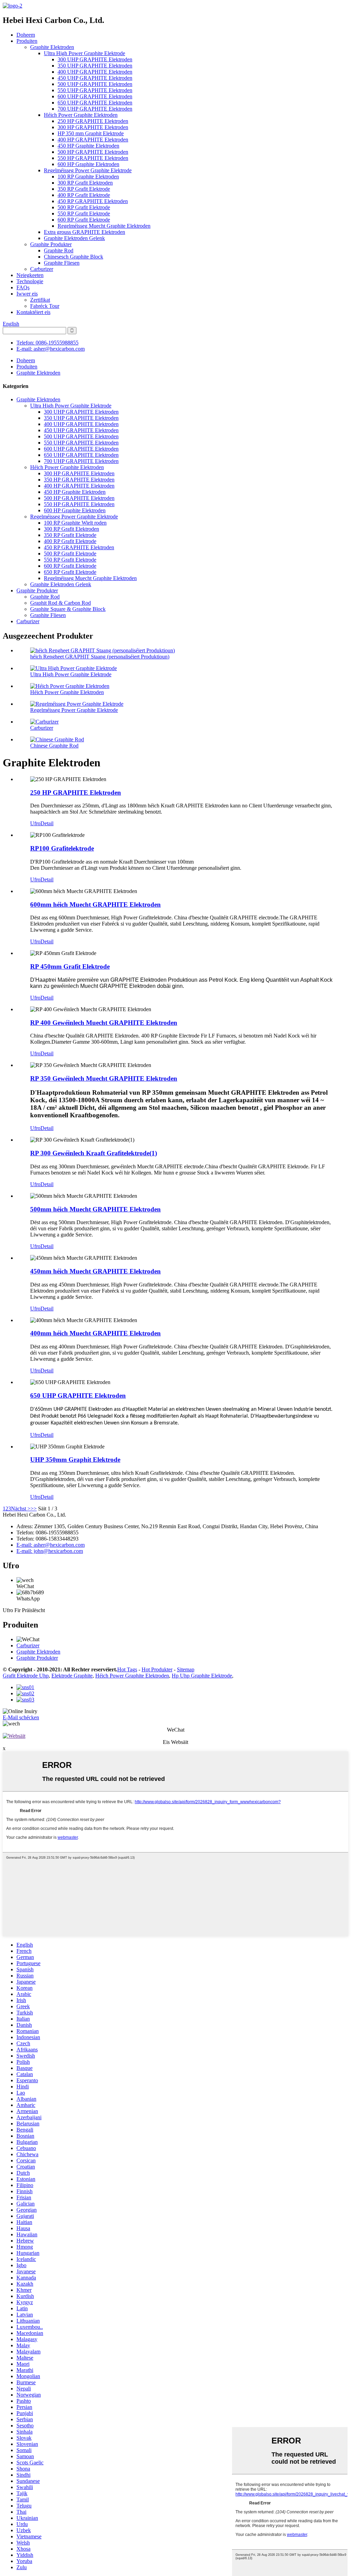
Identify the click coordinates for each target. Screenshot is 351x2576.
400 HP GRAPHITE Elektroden (93, 140)
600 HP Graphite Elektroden (88, 164)
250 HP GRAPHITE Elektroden (93, 121)
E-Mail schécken (21, 1717)
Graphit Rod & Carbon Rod (60, 603)
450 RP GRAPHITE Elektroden (93, 201)
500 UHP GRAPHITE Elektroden (95, 84)
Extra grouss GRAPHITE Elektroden (84, 232)
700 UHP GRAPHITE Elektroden (95, 109)
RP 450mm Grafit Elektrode (70, 966)
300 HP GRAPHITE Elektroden (93, 127)
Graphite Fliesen (62, 263)
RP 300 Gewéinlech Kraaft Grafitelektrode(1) (94, 1153)
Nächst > (21, 1509)
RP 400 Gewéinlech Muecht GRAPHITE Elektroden (104, 1023)
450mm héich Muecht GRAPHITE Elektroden (95, 1271)
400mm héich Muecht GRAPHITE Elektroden (95, 1333)
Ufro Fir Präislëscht (24, 1610)
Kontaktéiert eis (33, 312)
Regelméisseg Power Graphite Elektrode (88, 170)
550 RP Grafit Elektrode (84, 213)
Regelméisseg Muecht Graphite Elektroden (104, 226)
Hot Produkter (157, 1669)
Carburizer (42, 269)
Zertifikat (40, 300)
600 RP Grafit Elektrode (84, 220)
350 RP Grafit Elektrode (84, 189)
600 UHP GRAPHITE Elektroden (95, 96)
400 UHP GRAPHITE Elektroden (95, 72)
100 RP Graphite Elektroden (88, 177)
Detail (47, 823)
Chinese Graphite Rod (54, 746)
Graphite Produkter (51, 244)
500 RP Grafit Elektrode (84, 207)
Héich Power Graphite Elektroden (81, 115)
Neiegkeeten (30, 275)
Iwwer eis (27, 294)
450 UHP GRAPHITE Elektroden (95, 78)
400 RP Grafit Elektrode (84, 195)
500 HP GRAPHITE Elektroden (93, 152)
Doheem (26, 35)
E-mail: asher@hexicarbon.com (51, 349)
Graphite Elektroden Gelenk (74, 238)
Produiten (27, 41)
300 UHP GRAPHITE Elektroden (95, 59)
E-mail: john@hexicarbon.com (50, 1551)
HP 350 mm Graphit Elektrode (91, 133)
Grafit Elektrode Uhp (26, 1676)
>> (34, 1509)
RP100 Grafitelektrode (62, 848)
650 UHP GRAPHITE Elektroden (95, 103)
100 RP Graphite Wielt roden (75, 523)
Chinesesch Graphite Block (74, 257)
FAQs (23, 287)
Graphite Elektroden (52, 47)
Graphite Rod (59, 250)
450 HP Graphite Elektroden (88, 146)
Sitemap (186, 1669)
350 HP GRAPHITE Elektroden (79, 480)
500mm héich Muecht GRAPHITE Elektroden (95, 1209)
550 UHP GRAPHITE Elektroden (95, 90)
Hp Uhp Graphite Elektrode (202, 1676)
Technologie (30, 281)
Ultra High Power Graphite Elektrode (84, 53)
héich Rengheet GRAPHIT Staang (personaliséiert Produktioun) (100, 657)
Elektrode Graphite (72, 1676)
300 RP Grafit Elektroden (85, 183)
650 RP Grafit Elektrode (70, 572)
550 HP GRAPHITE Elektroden (93, 158)
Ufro (35, 823)
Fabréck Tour (45, 306)
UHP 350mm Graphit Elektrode (75, 1460)
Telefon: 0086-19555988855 (47, 343)
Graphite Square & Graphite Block (68, 609)
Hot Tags (127, 1669)
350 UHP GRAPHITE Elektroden (95, 66)
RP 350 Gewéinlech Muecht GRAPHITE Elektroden (104, 1078)
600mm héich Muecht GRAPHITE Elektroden (95, 904)
